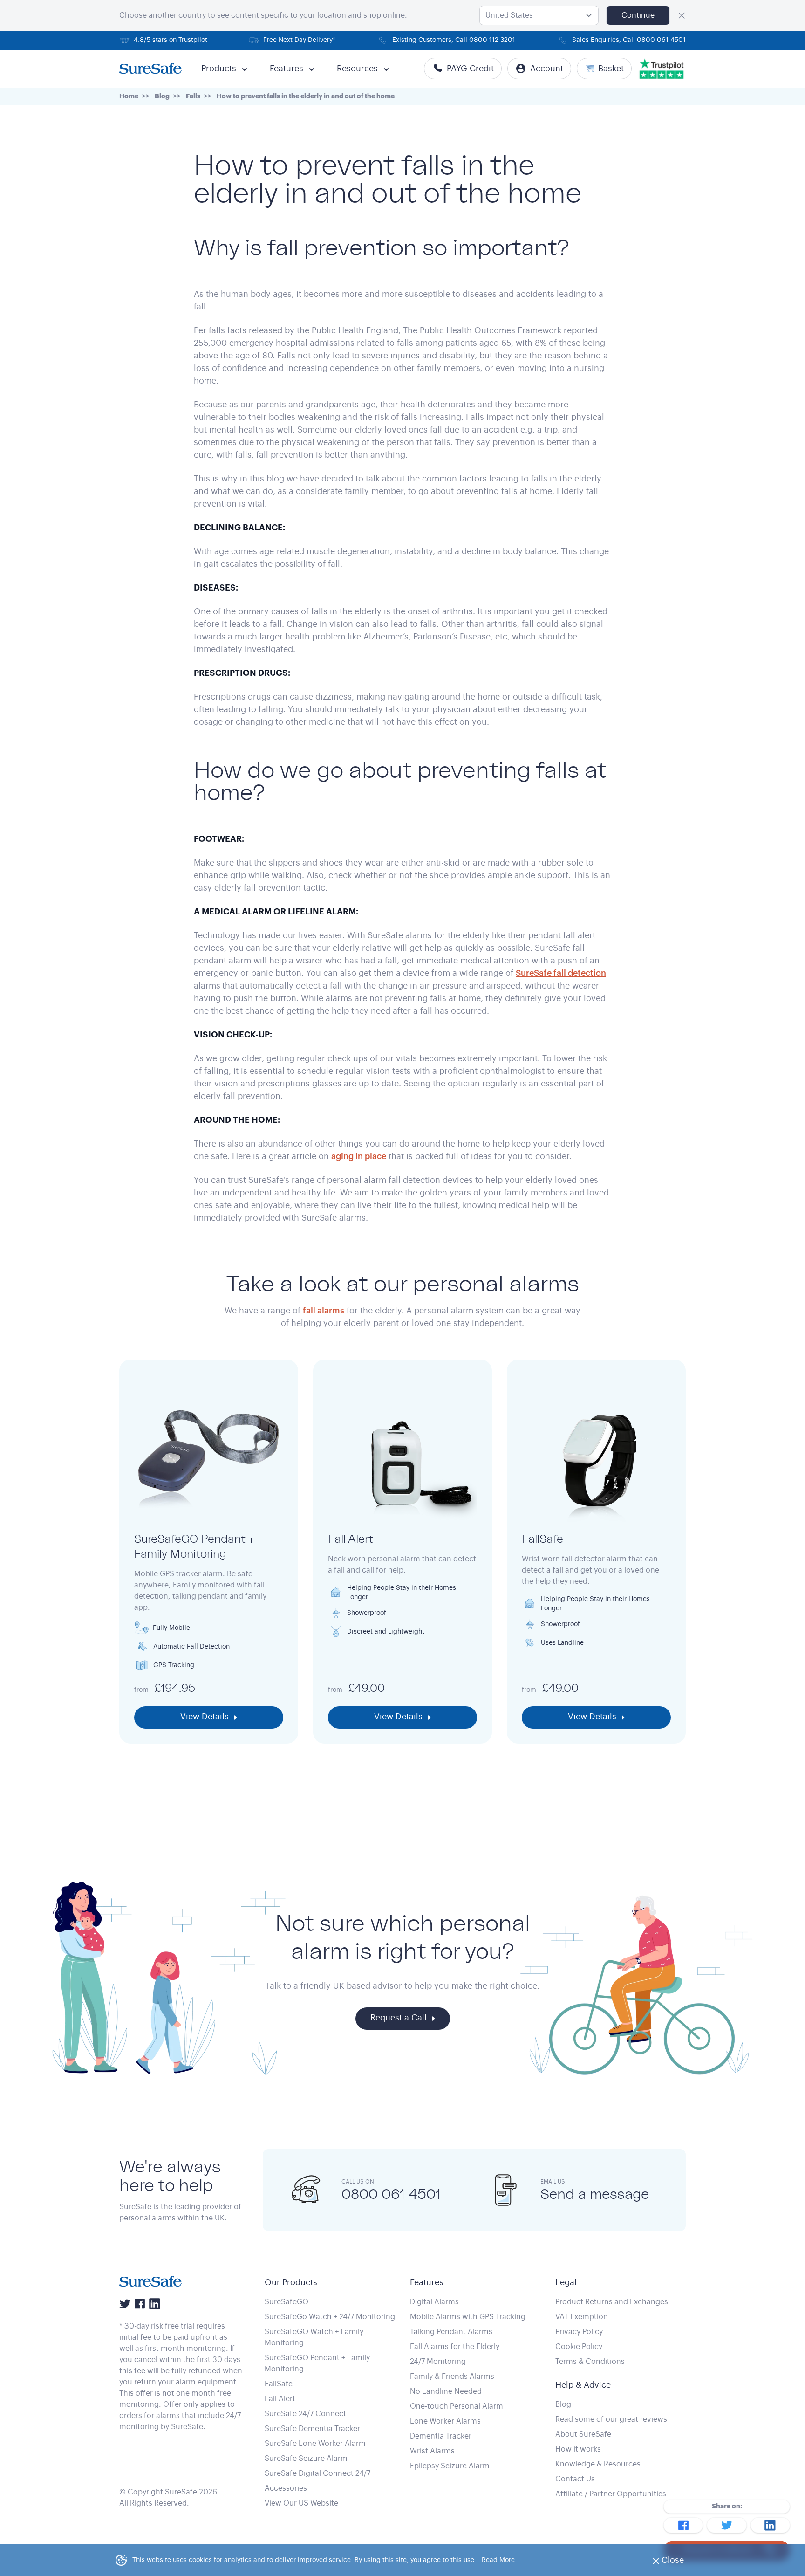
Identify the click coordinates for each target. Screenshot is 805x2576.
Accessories (286, 2488)
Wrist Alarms (432, 2451)
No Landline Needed (446, 2391)
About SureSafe (583, 2434)
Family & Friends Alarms (452, 2377)
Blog (563, 2404)
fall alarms (324, 1311)
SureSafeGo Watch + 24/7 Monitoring (330, 2317)
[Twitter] (125, 2304)
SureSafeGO (287, 2302)
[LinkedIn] (155, 2304)
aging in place (359, 1156)
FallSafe (279, 2384)
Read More (498, 2560)
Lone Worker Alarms (445, 2421)
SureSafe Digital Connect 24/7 (317, 2473)
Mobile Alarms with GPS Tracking (468, 2317)
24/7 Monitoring (438, 2362)
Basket (611, 69)
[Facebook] (140, 2304)
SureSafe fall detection (561, 973)
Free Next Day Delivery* (299, 40)
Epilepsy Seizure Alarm (450, 2466)
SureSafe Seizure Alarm (306, 2459)
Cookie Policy (579, 2347)
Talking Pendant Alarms (451, 2332)
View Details (205, 1717)
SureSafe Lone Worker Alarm (315, 2444)
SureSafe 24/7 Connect (305, 2414)
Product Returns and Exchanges (612, 2302)
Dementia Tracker (441, 2436)
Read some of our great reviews (611, 2419)
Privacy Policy (579, 2332)
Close (675, 2563)
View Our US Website (301, 2503)
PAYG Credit (470, 69)
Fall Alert (280, 2399)
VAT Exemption (582, 2317)
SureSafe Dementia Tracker (312, 2429)
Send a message (595, 2194)
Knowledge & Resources (598, 2464)
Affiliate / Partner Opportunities (611, 2494)
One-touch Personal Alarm (457, 2406)
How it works (578, 2449)
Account (547, 69)
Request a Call (399, 2018)
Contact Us (575, 2479)
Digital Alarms (434, 2302)
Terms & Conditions (590, 2362)
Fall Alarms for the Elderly (455, 2347)
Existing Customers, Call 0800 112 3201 (454, 40)
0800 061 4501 (391, 2194)
